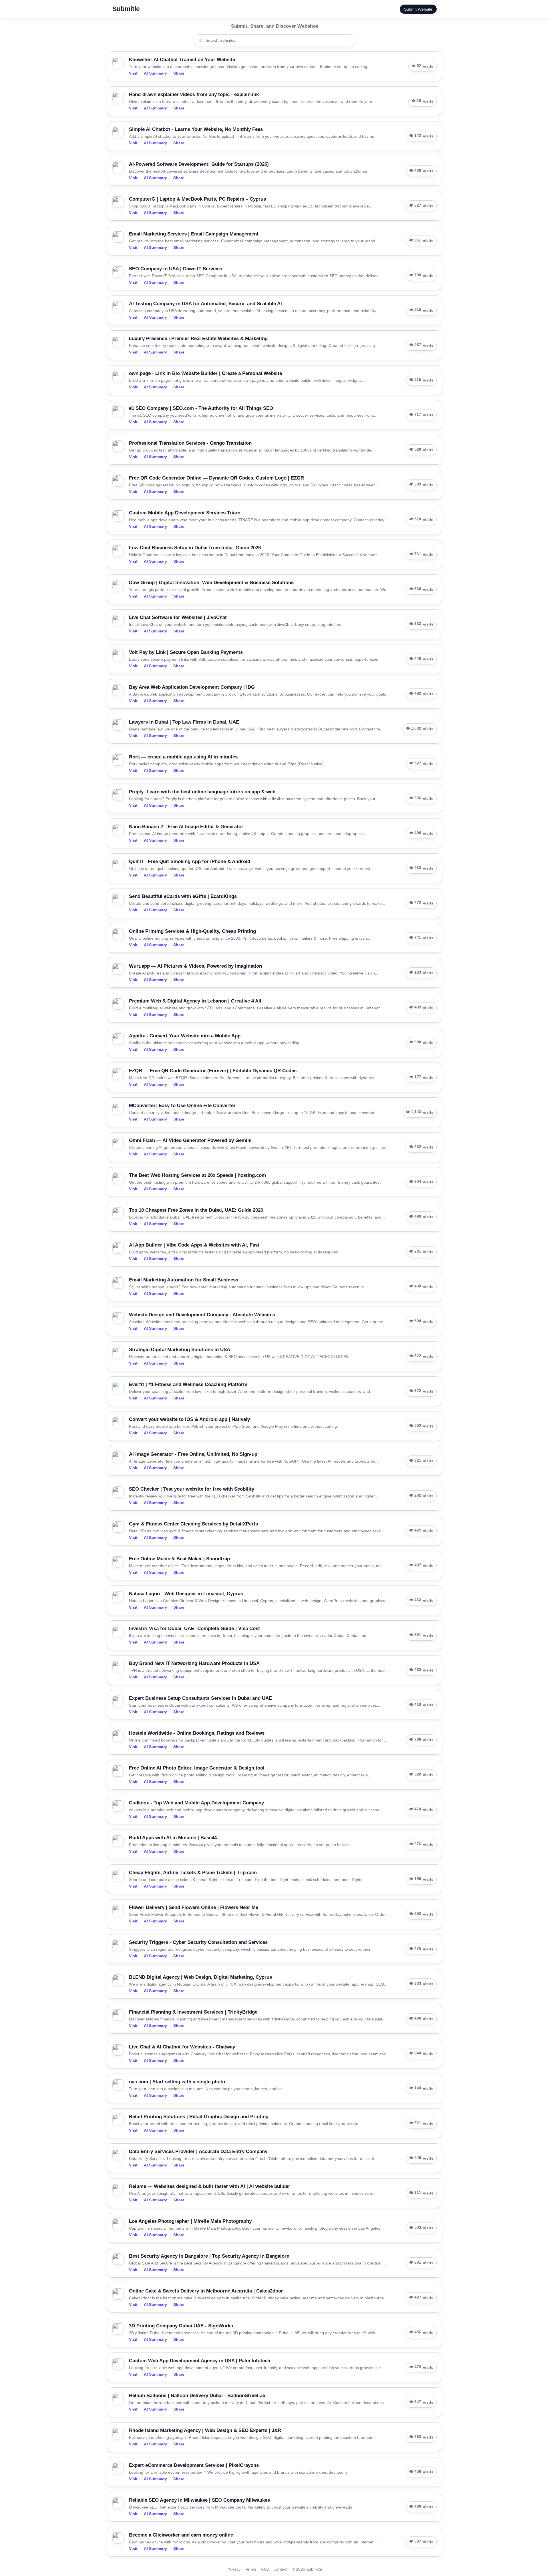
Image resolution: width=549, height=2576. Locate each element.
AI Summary (155, 73)
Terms (251, 2569)
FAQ (265, 2569)
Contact (280, 2569)
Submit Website (418, 9)
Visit (133, 73)
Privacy (234, 2569)
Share (179, 73)
